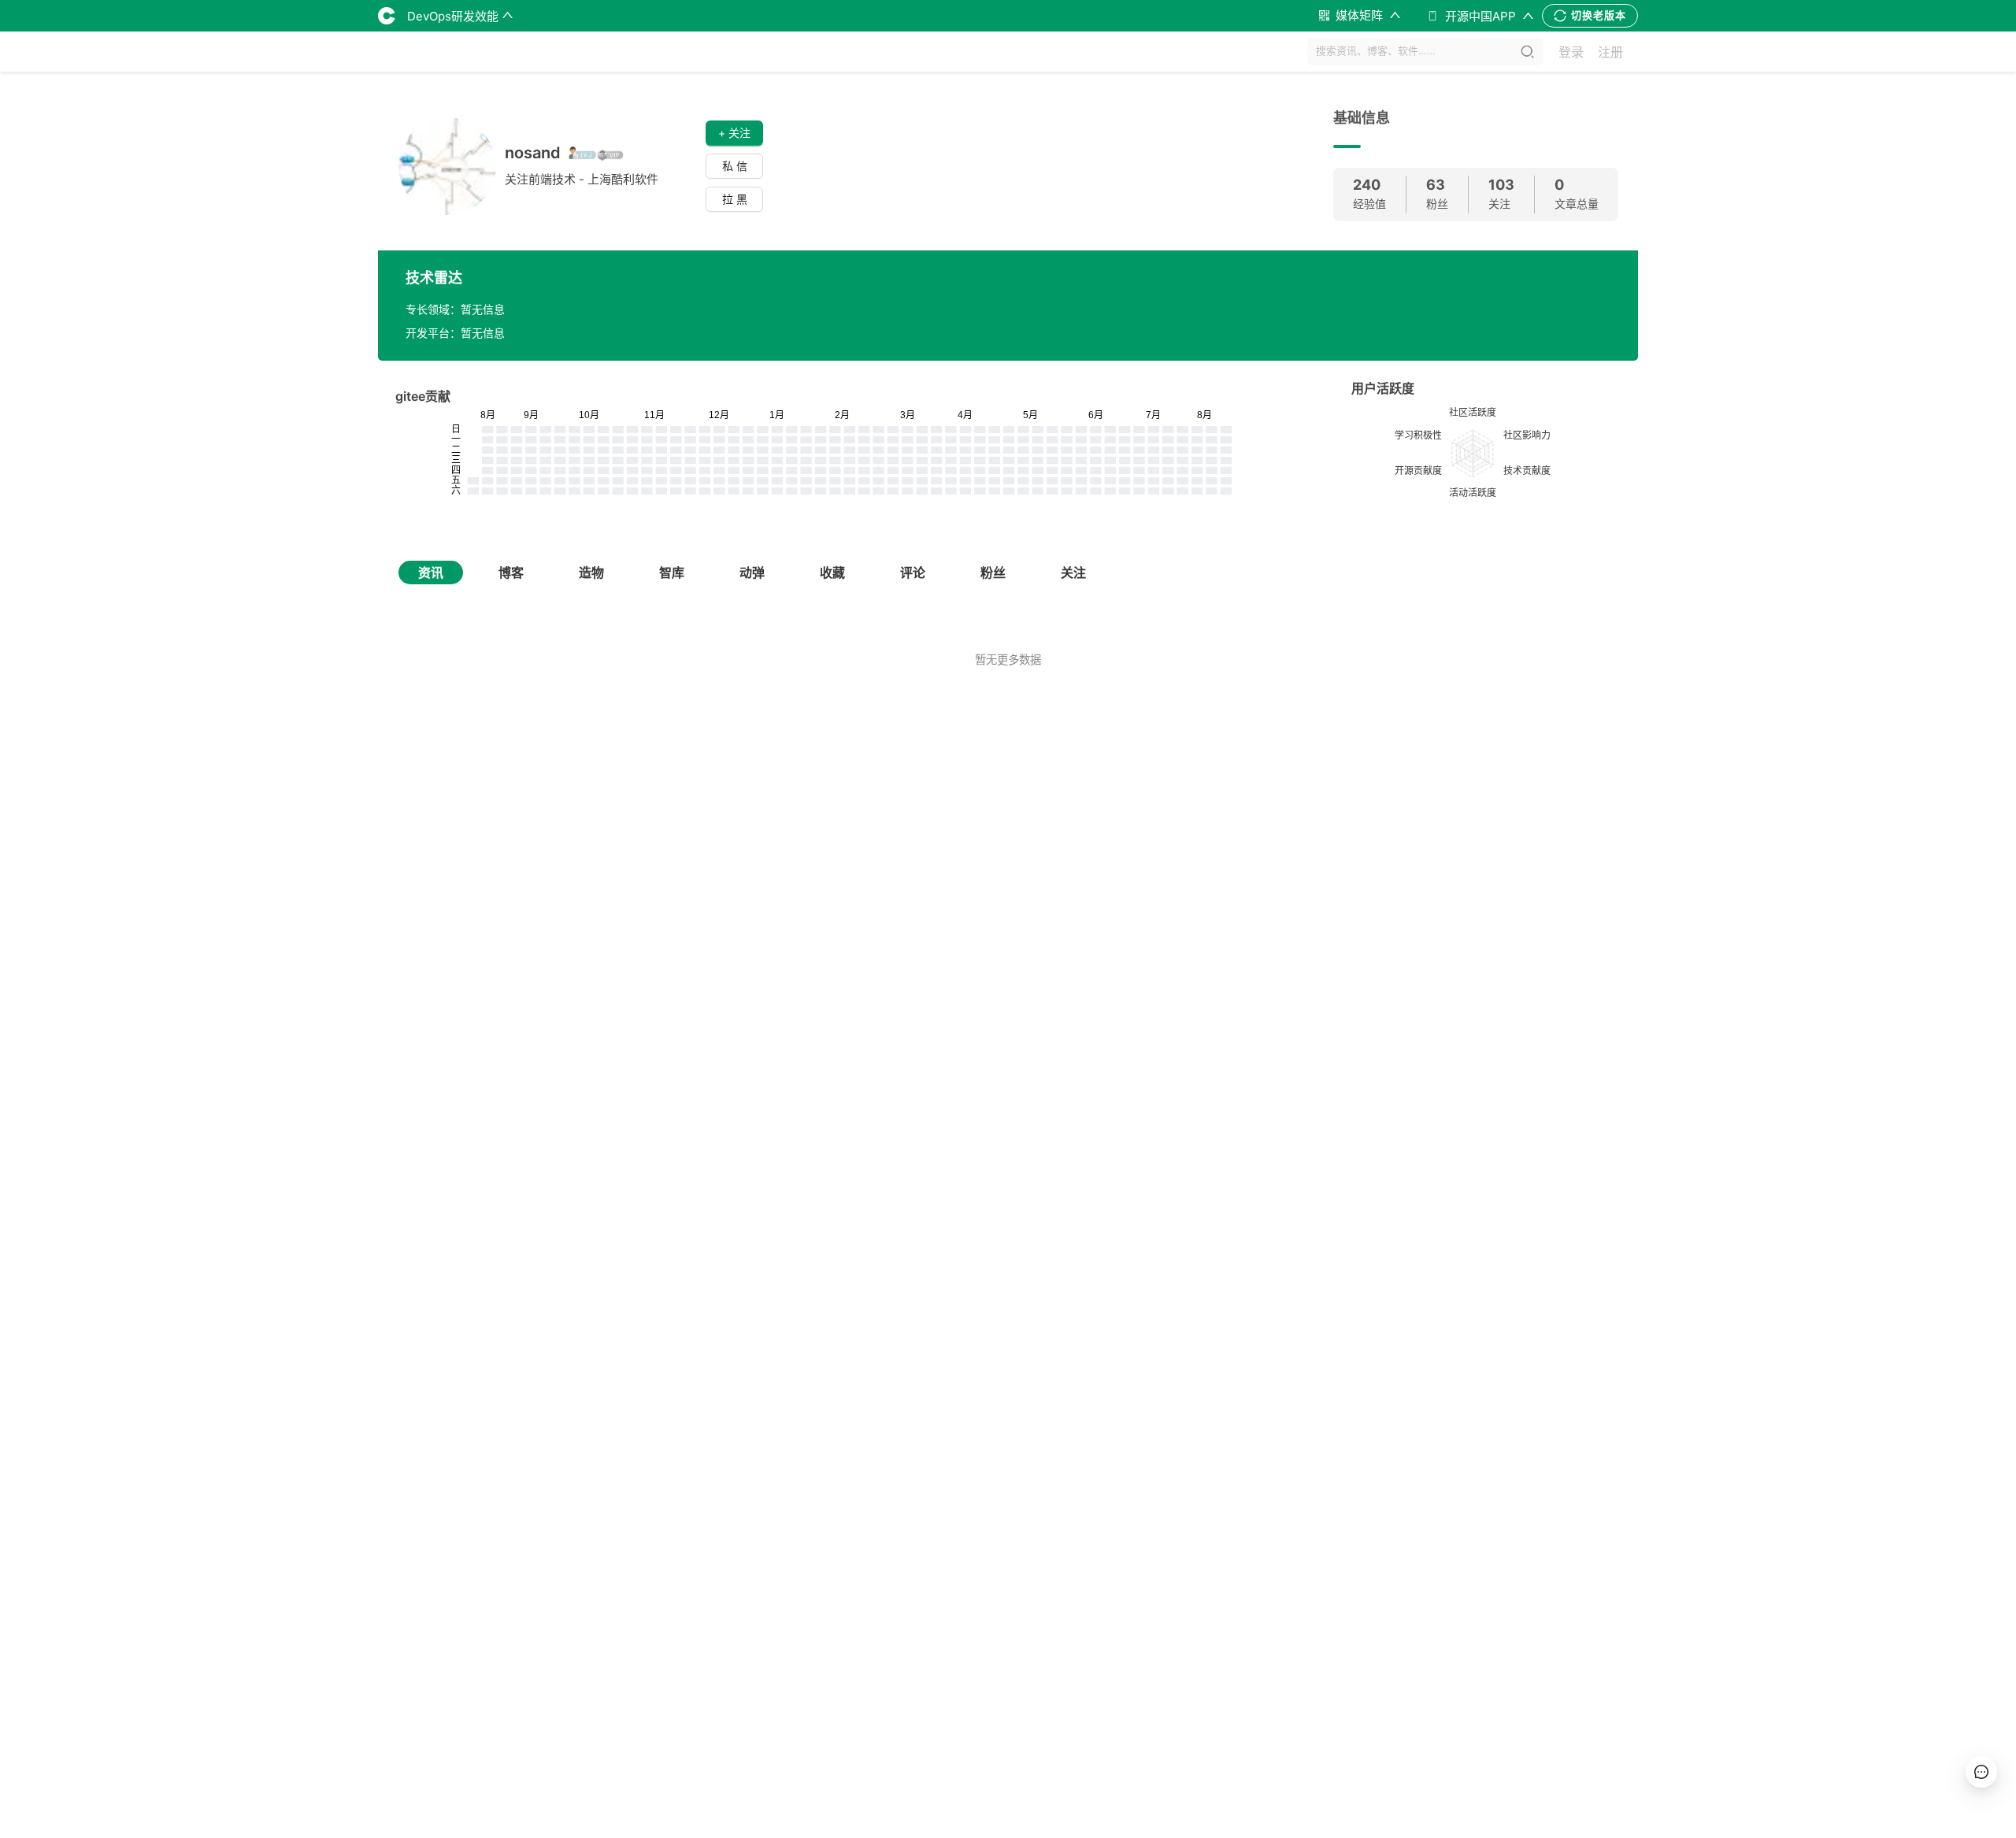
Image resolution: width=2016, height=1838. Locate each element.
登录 (1571, 52)
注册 (1610, 52)
